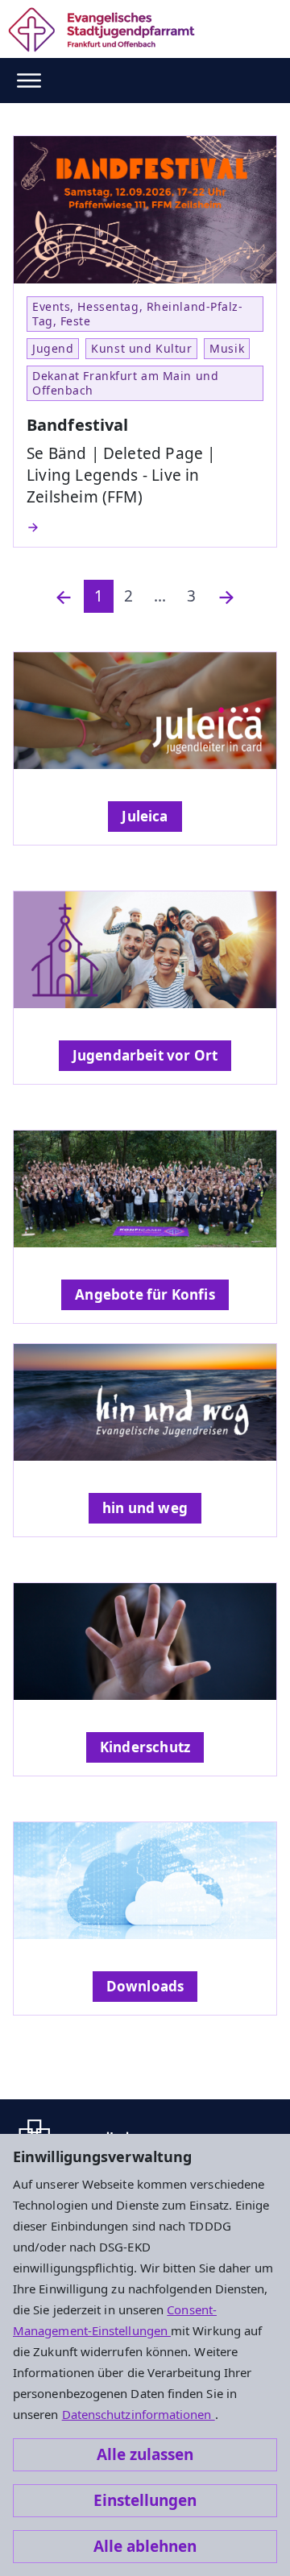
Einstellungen (145, 2500)
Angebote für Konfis (145, 1294)
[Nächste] (226, 596)
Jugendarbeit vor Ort (145, 1055)
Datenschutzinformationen (139, 2414)
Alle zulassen (145, 2454)
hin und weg (145, 1508)
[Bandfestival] (145, 527)
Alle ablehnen (145, 2546)
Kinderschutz (145, 1747)
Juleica (145, 816)
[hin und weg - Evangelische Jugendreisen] (145, 1402)
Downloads (145, 1986)
